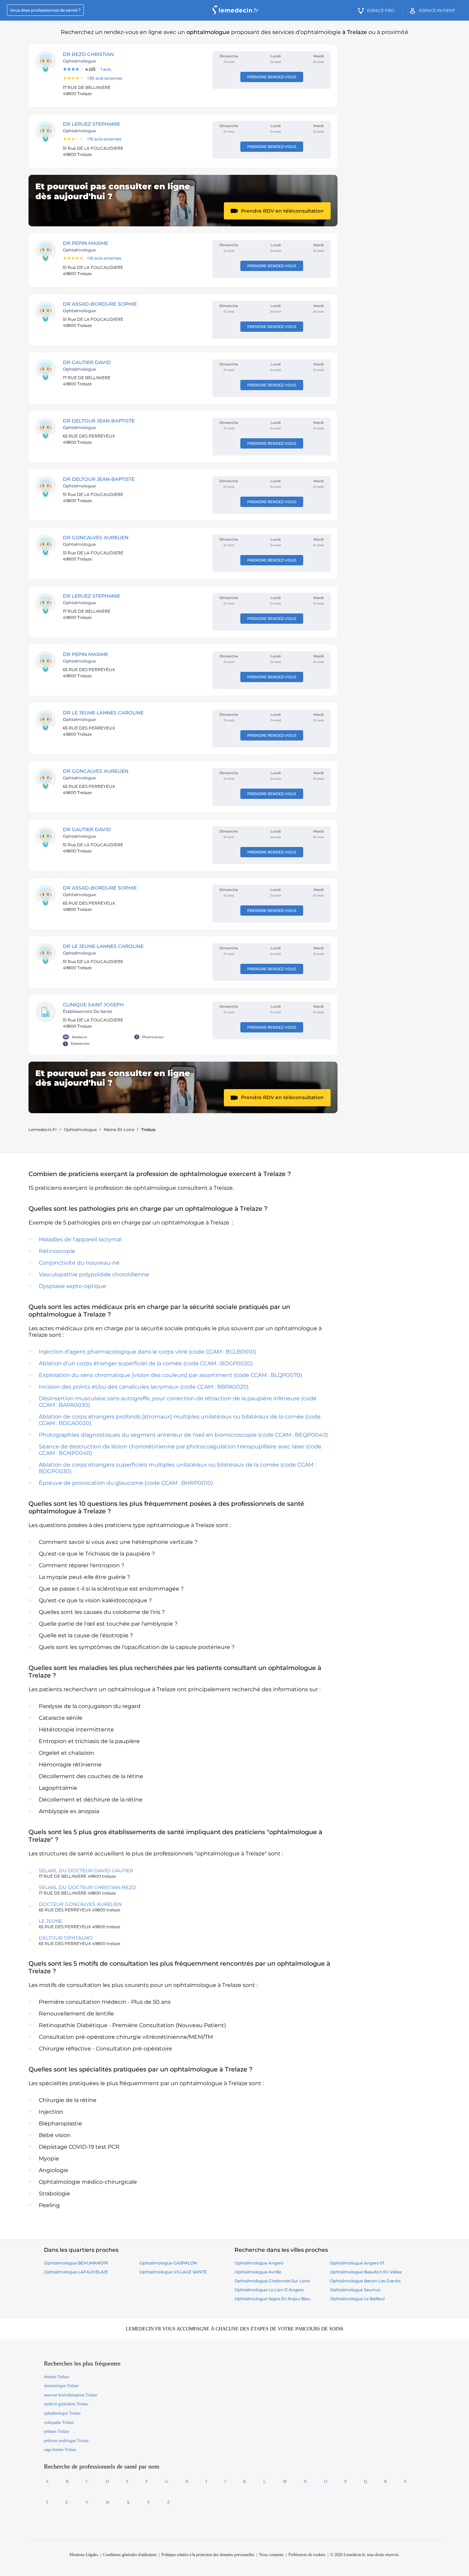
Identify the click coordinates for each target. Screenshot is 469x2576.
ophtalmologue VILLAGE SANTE (173, 2272)
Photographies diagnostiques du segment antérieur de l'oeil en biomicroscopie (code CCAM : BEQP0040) (183, 1435)
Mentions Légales (84, 2555)
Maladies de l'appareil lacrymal (80, 1239)
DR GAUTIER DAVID (87, 362)
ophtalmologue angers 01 (357, 2263)
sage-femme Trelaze (60, 2450)
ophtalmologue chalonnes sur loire (272, 2281)
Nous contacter (271, 2555)
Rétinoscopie (57, 1251)
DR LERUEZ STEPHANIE (91, 124)
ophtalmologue (80, 1129)
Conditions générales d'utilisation (130, 2555)
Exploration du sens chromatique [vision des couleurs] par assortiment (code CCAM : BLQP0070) (170, 1375)
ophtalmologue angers (259, 2263)
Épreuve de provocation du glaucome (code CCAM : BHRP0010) (126, 1483)
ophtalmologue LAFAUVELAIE (76, 2272)
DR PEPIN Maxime (85, 243)
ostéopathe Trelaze (59, 2422)
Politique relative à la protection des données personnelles (208, 2555)
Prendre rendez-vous (272, 77)
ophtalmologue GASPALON (168, 2263)
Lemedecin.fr (43, 1129)
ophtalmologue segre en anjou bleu (272, 2299)
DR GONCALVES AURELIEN (96, 538)
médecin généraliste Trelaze (66, 2404)
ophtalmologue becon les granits (365, 2281)
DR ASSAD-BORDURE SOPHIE (100, 304)
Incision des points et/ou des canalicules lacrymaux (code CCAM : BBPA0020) (144, 1387)
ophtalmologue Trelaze (62, 2413)
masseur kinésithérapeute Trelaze (71, 2395)
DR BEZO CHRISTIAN (88, 54)
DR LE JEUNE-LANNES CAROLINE (103, 713)
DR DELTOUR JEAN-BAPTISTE (99, 421)
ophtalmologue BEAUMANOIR (76, 2263)
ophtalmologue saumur (355, 2290)
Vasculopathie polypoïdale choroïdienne (94, 1274)
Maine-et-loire (119, 1129)
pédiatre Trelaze (57, 2431)
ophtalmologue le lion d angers (269, 2290)
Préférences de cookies (307, 2555)
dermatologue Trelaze (61, 2386)
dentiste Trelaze (56, 2377)
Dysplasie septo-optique (72, 1286)
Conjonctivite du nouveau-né (79, 1263)
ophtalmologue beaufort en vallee (366, 2272)
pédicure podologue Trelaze (66, 2441)
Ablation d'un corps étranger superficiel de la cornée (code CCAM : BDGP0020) (146, 1363)
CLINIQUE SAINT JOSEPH (93, 1005)
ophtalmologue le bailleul (357, 2299)
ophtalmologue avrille (258, 2272)
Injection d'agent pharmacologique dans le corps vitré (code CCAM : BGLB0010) (147, 1352)
